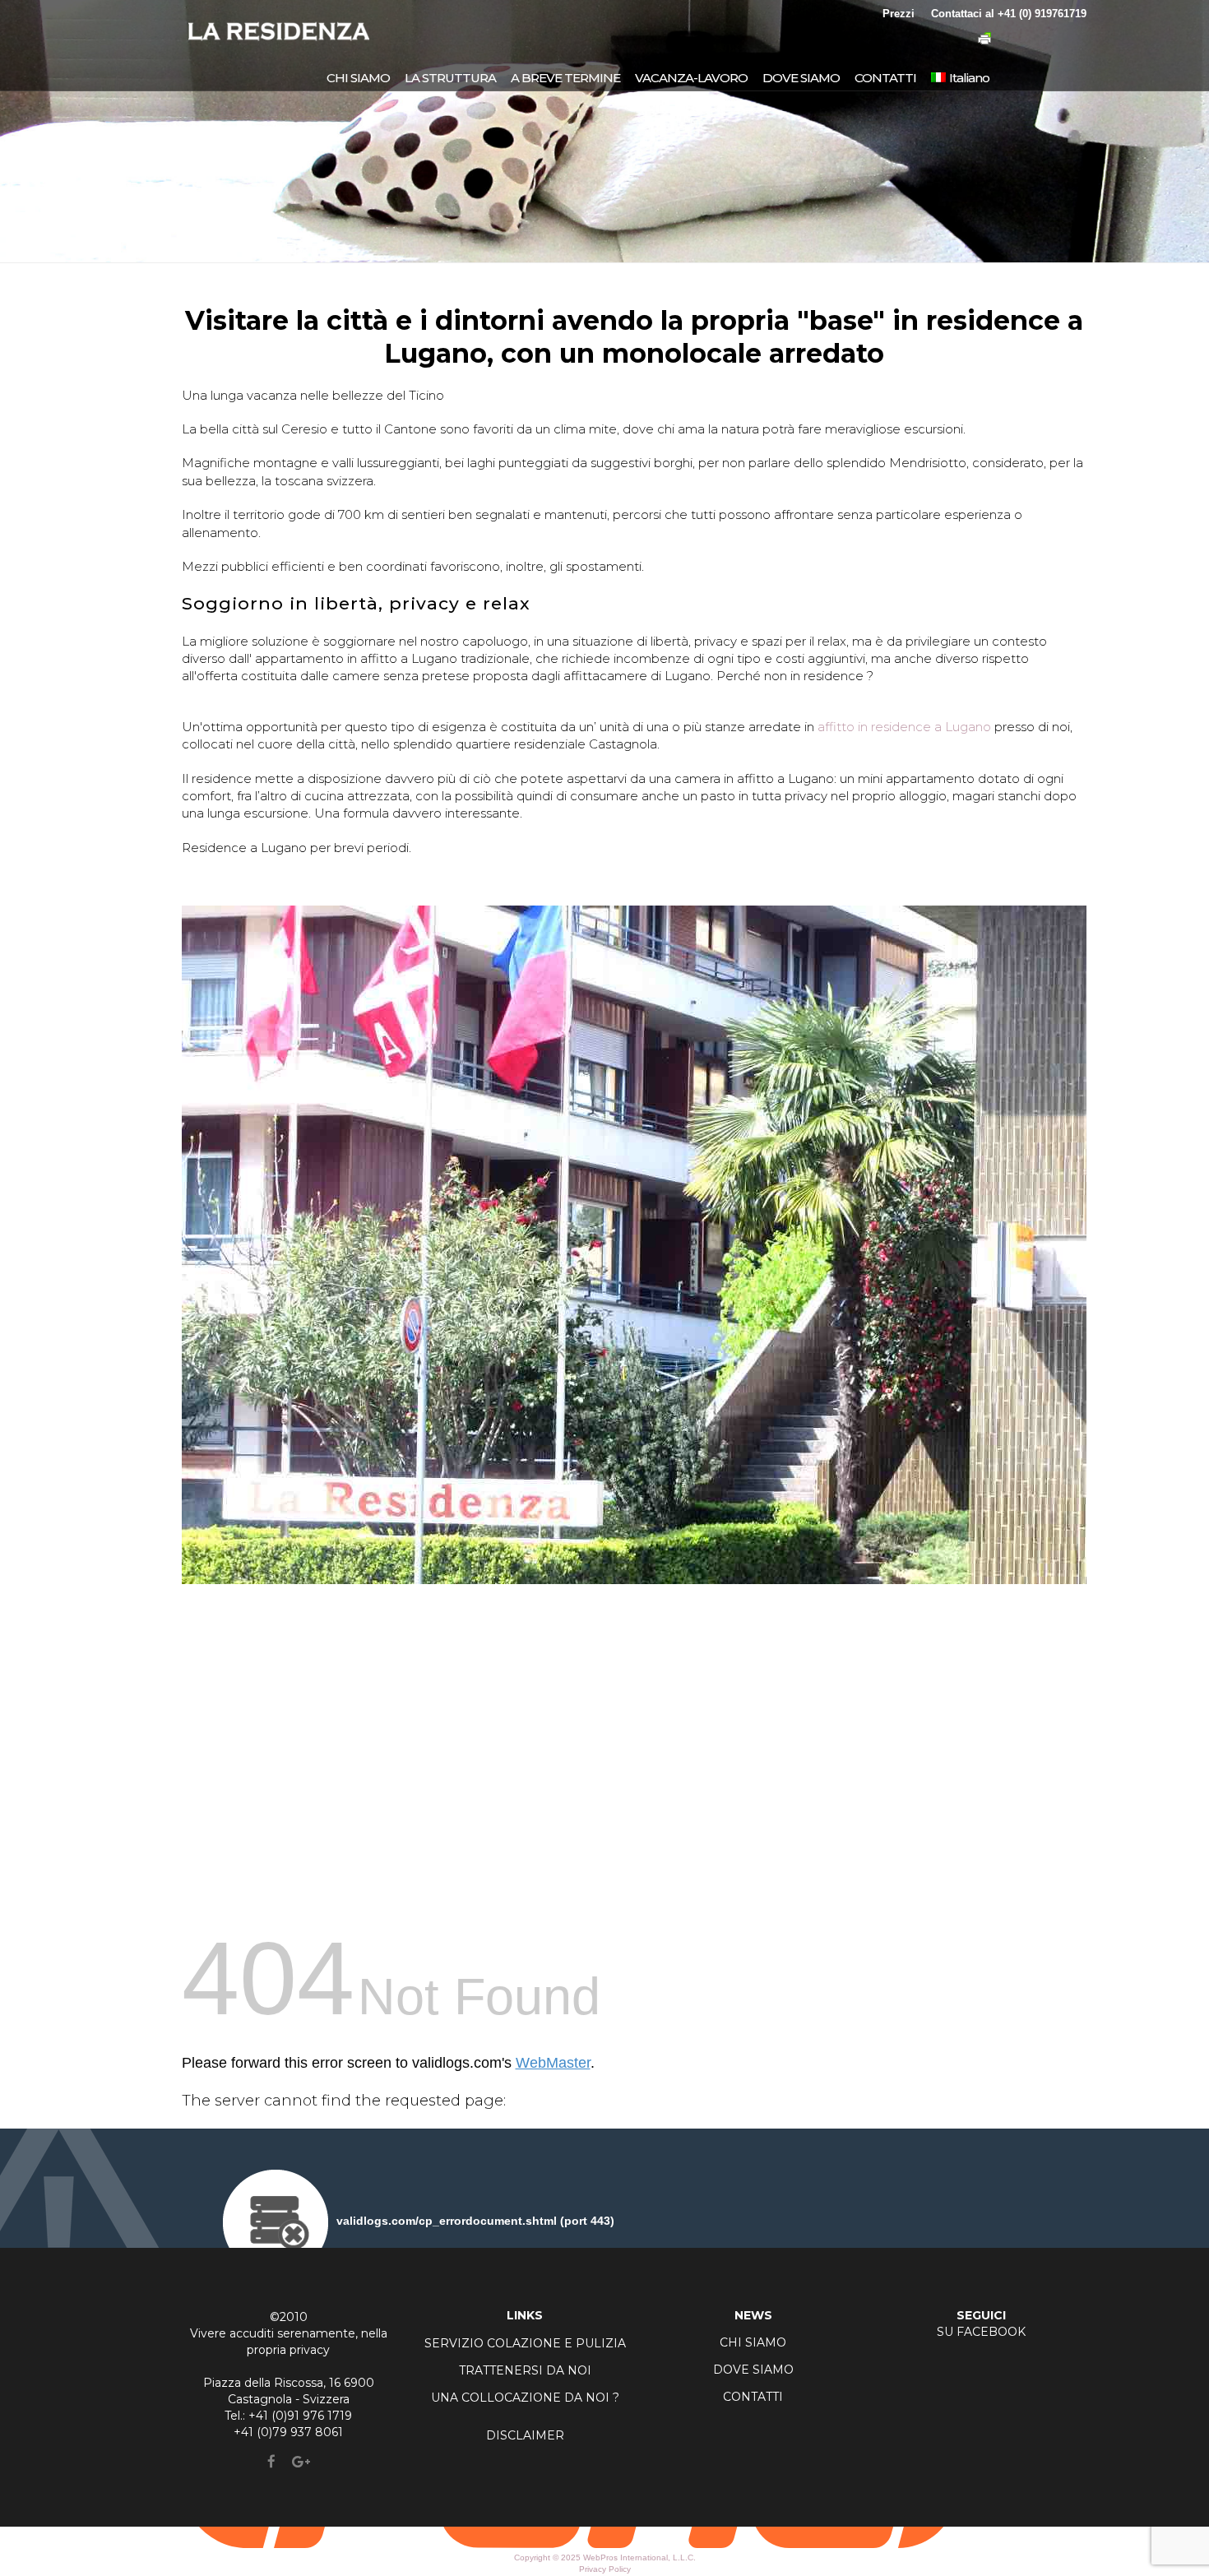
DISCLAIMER (525, 2435)
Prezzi (899, 14)
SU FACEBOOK (981, 2332)
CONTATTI (753, 2397)
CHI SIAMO (753, 2342)
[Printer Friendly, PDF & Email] (984, 41)
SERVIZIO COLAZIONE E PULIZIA (525, 2343)
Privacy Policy (605, 2569)
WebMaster (553, 2063)
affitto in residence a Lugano (904, 727)
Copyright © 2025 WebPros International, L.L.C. (605, 2557)
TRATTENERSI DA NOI (525, 2370)
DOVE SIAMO (753, 2370)
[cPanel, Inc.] (605, 2544)
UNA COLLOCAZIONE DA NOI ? (525, 2398)
